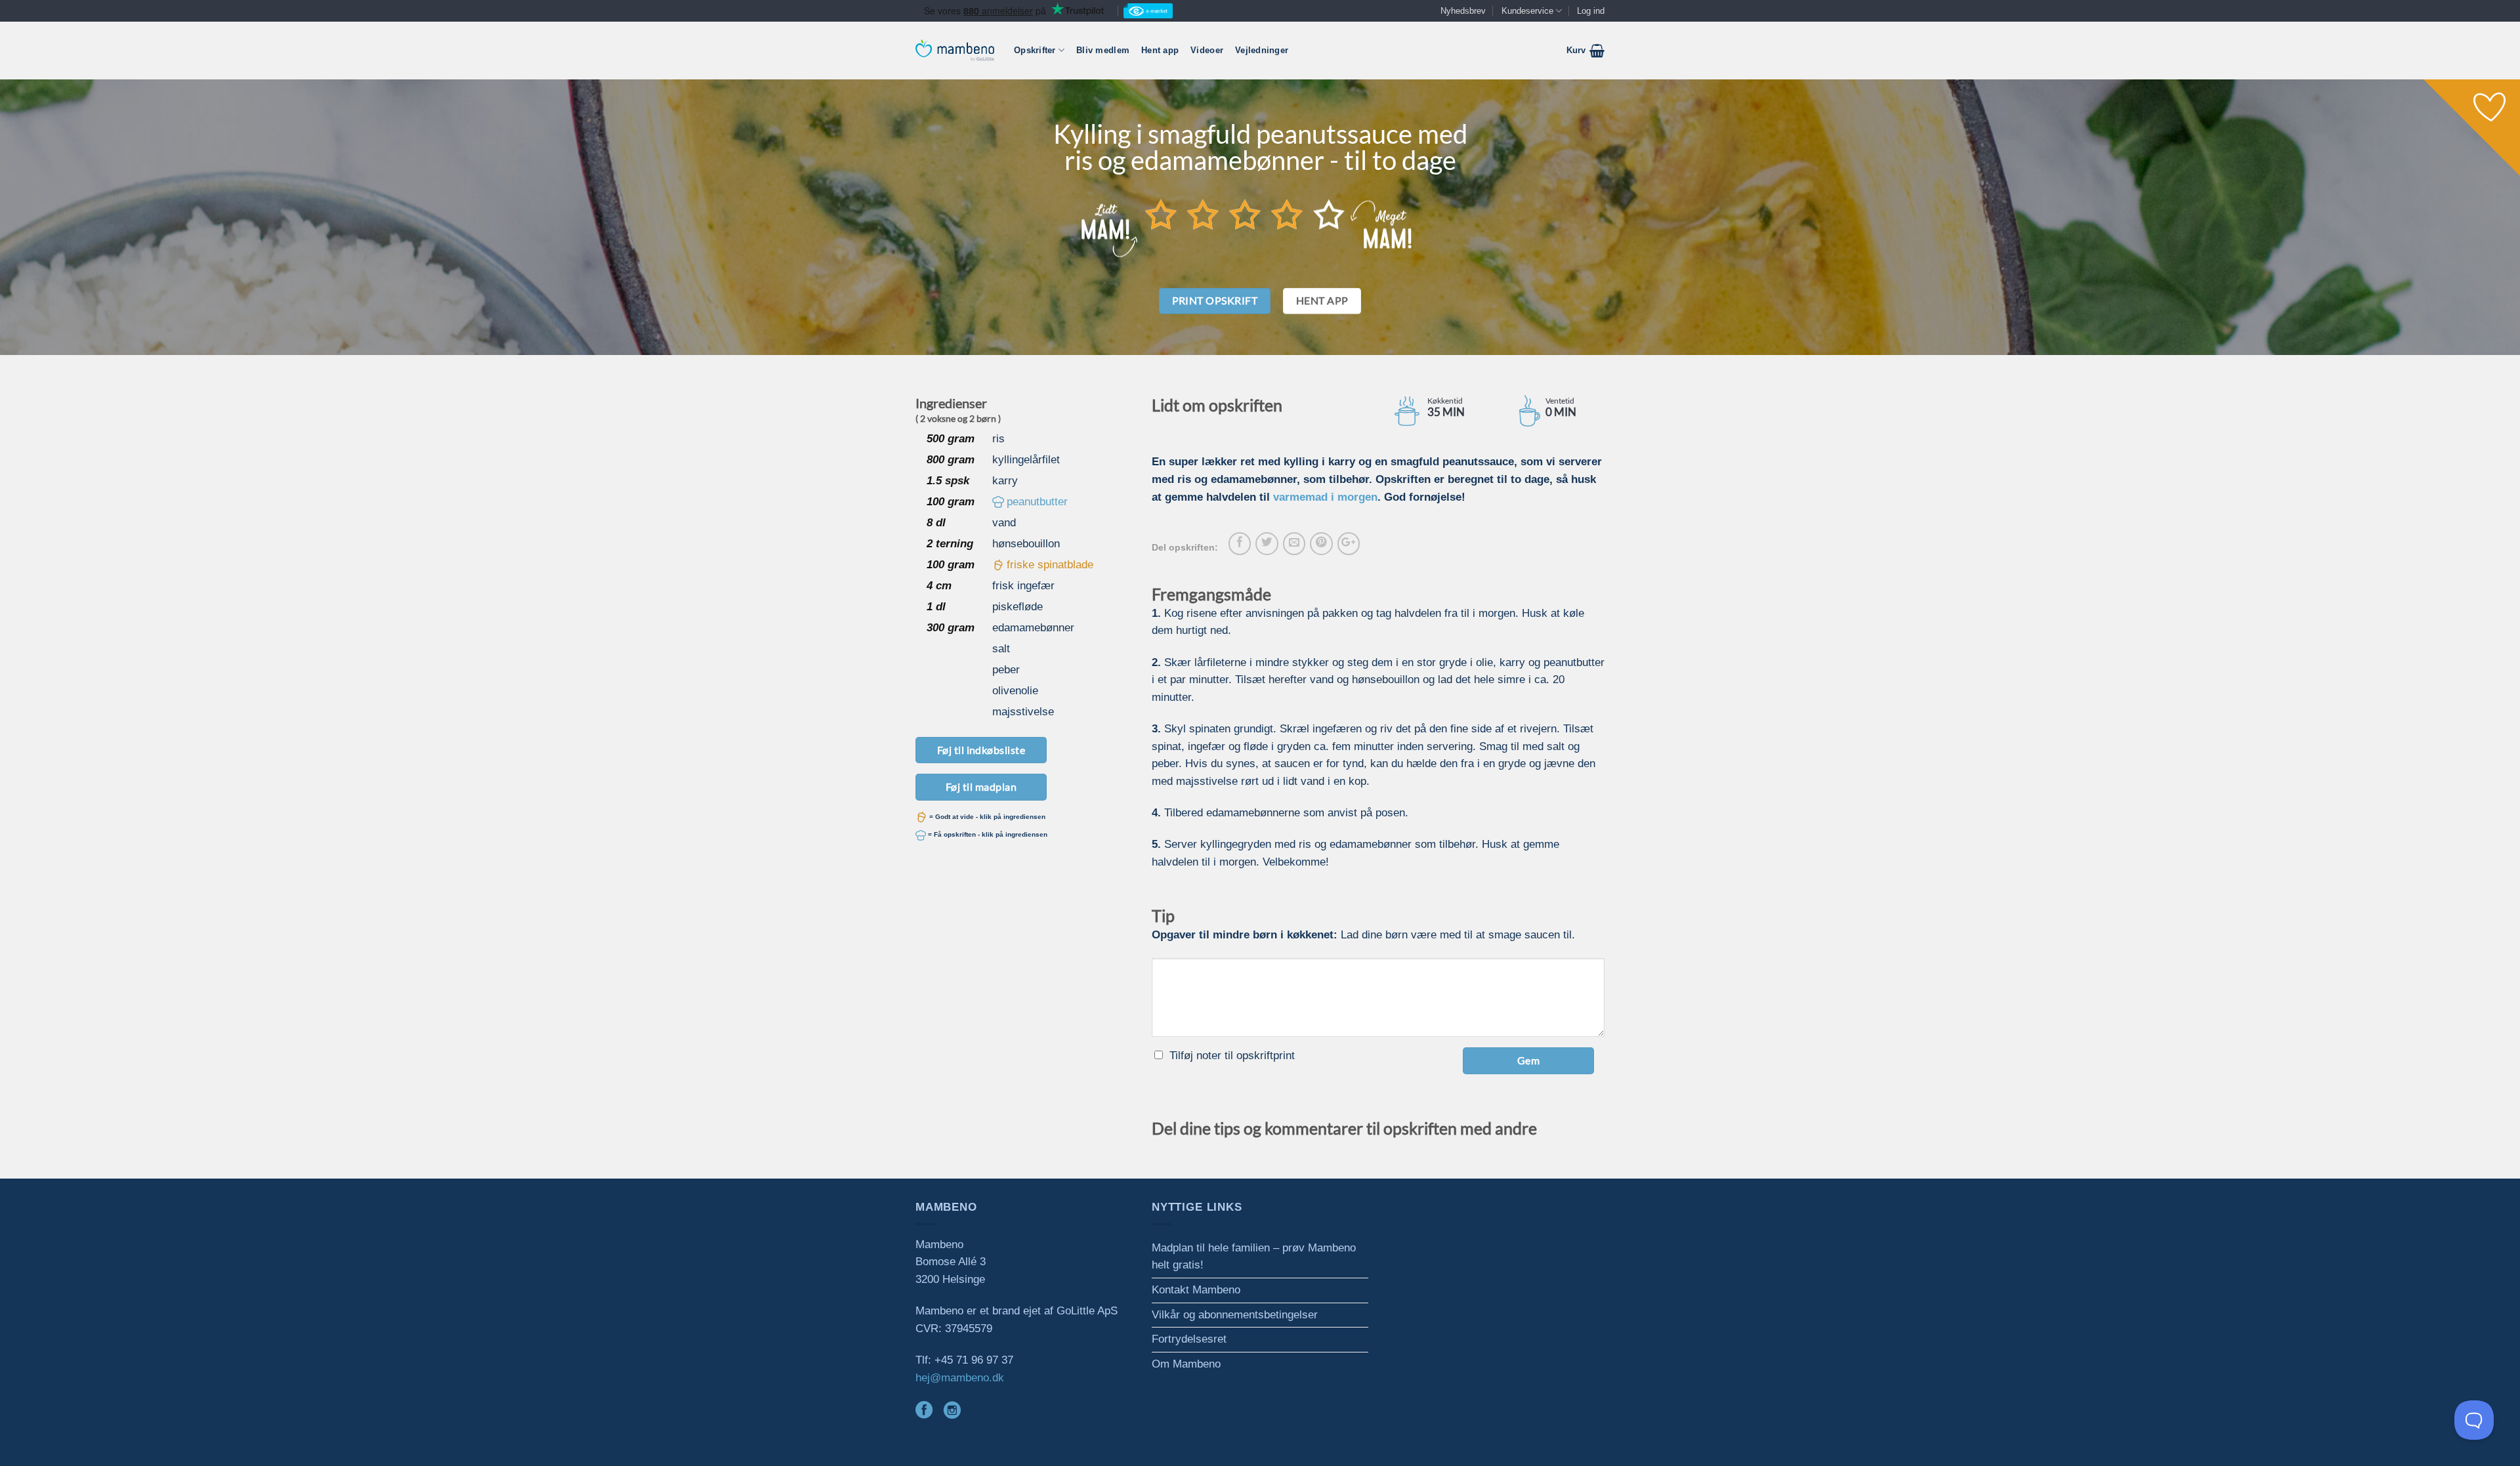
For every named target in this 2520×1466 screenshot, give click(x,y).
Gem (1528, 1060)
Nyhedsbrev (1463, 11)
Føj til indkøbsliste (981, 750)
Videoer (1207, 50)
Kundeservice (1527, 11)
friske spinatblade (1050, 565)
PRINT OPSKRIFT (1215, 301)
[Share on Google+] (1349, 543)
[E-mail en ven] (1294, 543)
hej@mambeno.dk (960, 1378)
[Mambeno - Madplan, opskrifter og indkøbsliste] (955, 50)
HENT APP (1322, 301)
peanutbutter (1037, 502)
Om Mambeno (1186, 1364)
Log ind (1591, 11)
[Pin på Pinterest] (1321, 543)
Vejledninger (1262, 50)
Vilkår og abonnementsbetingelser (1235, 1315)
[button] (1585, 51)
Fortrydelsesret (1189, 1339)
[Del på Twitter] (1267, 543)
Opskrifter (1035, 50)
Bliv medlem (1103, 50)
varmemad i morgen (1325, 497)
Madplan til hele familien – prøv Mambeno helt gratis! (1254, 1257)
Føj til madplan (981, 786)
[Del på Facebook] (1240, 543)
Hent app (1160, 50)
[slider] (1245, 214)
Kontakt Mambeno (1196, 1290)
